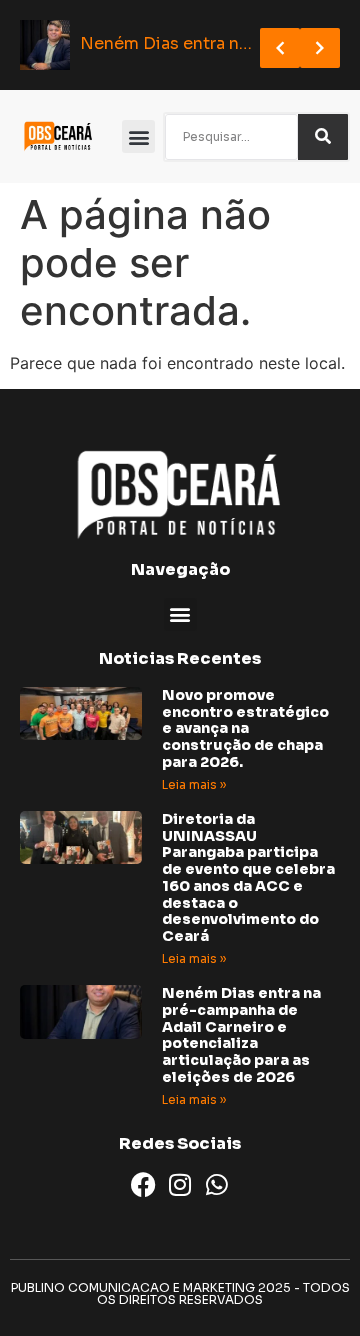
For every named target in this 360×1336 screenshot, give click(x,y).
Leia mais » (194, 784)
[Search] (323, 137)
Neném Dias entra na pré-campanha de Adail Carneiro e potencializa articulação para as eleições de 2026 (241, 1035)
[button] (138, 136)
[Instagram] (180, 1184)
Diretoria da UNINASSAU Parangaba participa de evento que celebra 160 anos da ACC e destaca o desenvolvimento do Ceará (248, 878)
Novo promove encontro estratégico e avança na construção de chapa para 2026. (245, 728)
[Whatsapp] (217, 1184)
